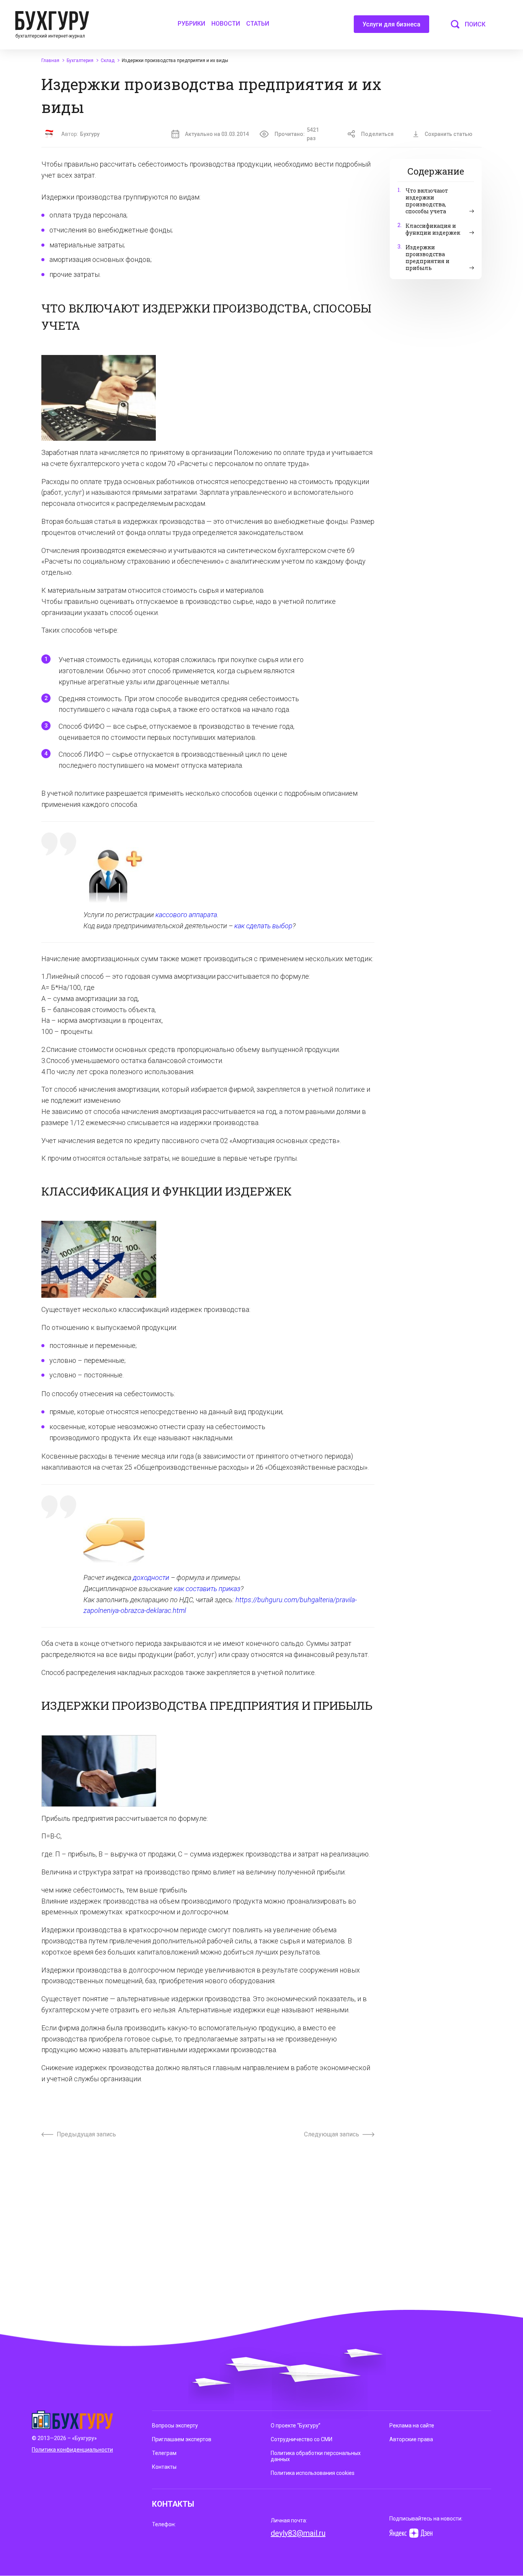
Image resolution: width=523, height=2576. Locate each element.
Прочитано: (297, 134)
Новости (226, 24)
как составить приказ (207, 1589)
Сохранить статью (449, 134)
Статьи (258, 24)
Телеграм (164, 2453)
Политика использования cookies (313, 2473)
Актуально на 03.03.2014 (217, 134)
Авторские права (411, 2439)
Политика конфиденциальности (72, 2450)
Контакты (164, 2467)
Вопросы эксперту (175, 2426)
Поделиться (377, 134)
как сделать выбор (263, 926)
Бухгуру (90, 134)
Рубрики (191, 24)
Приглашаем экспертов (182, 2439)
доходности (150, 1577)
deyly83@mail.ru (298, 2533)
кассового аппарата (186, 915)
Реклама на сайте (412, 2426)
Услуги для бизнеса (391, 24)
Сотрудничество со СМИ (302, 2439)
